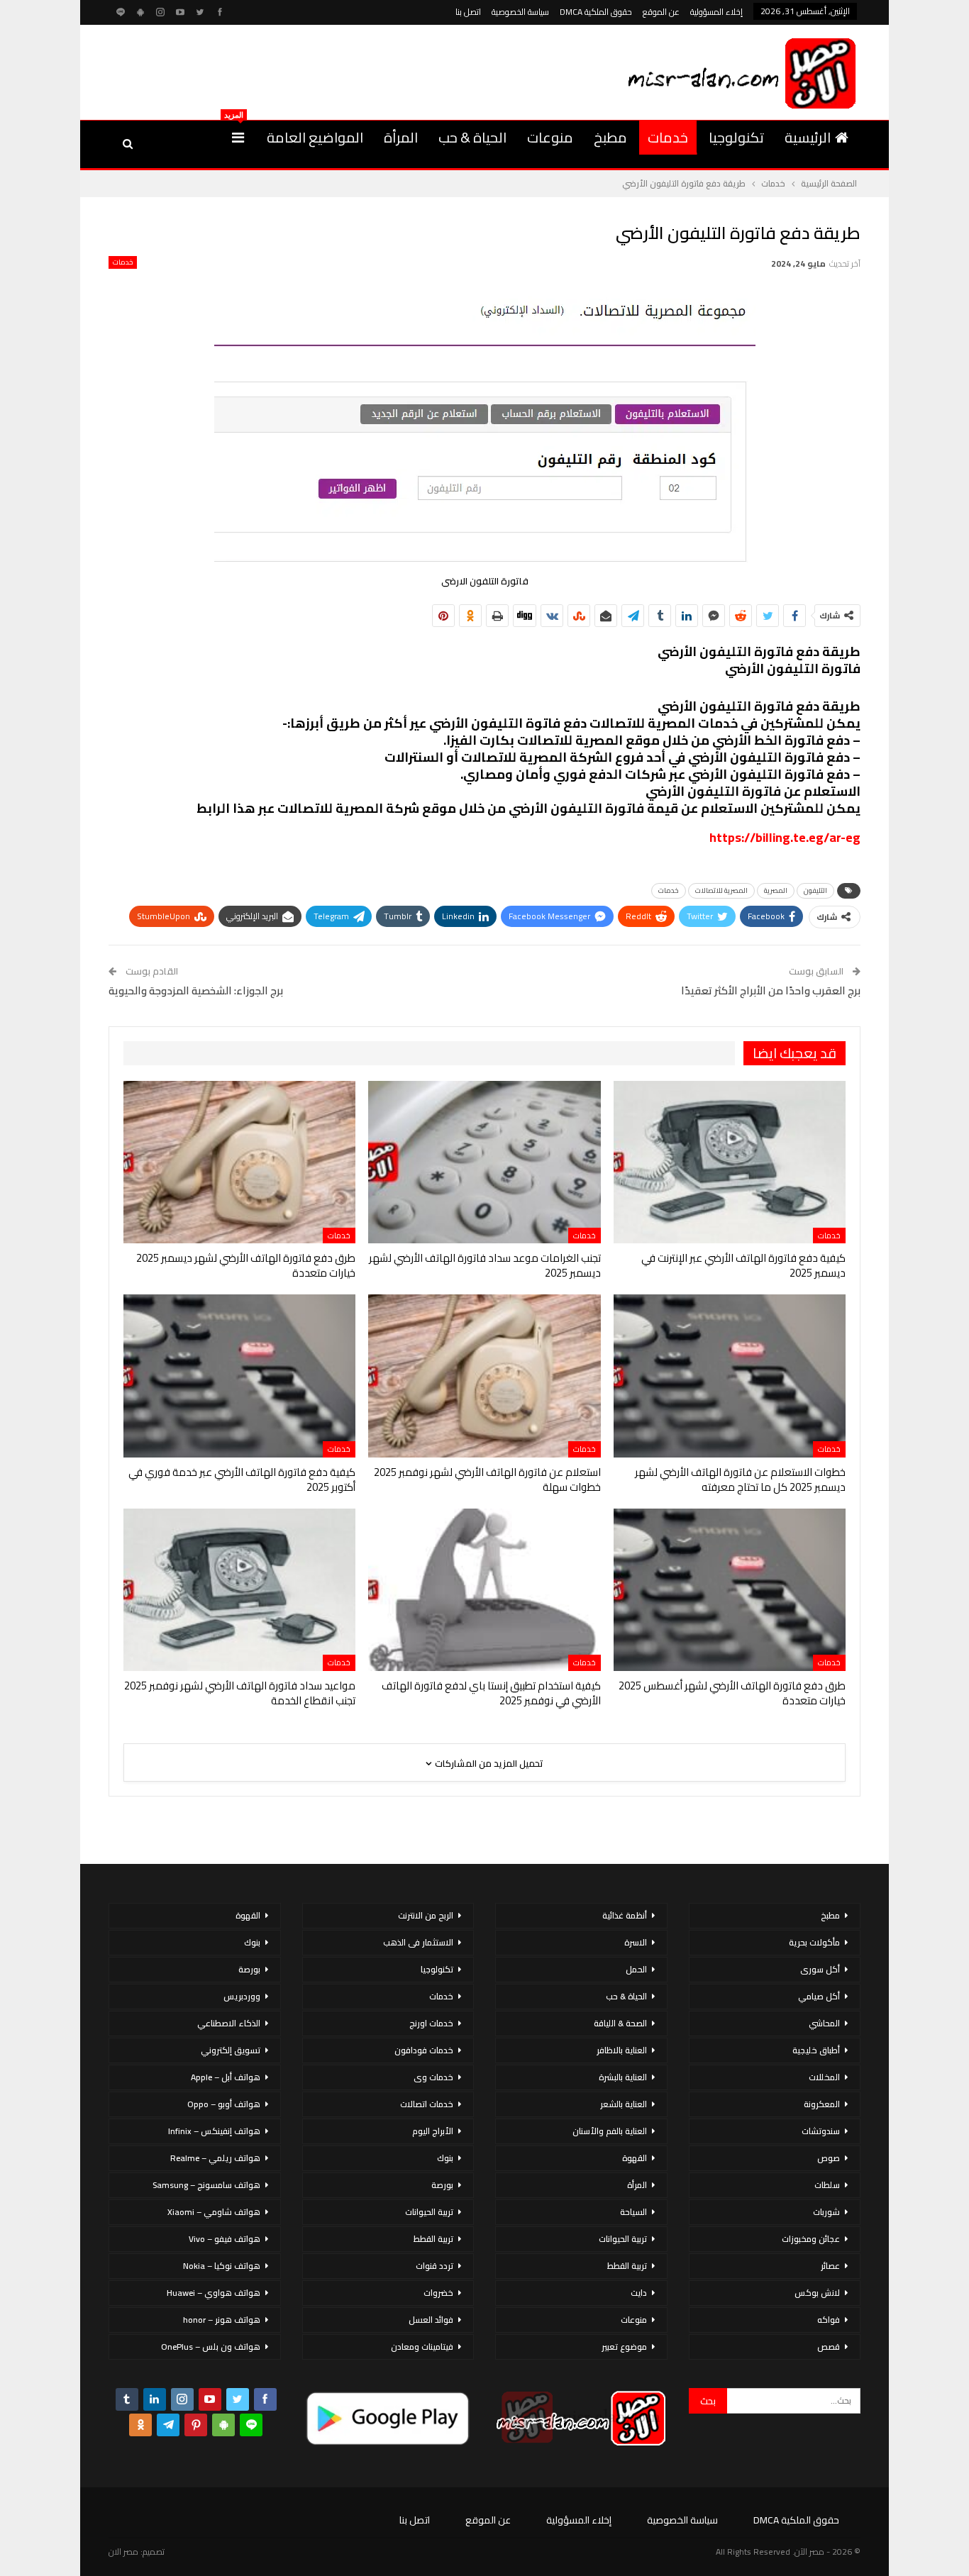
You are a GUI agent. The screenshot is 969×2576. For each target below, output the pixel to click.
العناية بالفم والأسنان (610, 2131)
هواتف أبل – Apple (226, 2077)
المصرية (776, 890)
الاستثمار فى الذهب (418, 1942)
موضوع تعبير (624, 2347)
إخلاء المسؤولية (716, 12)
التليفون (815, 890)
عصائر (830, 2266)
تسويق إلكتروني (231, 2050)
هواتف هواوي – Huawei (214, 2293)
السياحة (633, 2212)
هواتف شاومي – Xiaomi (214, 2212)
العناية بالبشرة (623, 2077)
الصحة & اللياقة (620, 2023)
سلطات (827, 2185)
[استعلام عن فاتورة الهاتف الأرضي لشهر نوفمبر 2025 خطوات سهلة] (484, 1376)
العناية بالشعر (624, 2104)
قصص (829, 2347)
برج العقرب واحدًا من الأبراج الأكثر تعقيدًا (771, 990)
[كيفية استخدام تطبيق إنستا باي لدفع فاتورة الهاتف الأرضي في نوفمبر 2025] (484, 1590)
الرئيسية (808, 137)
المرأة (401, 137)
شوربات (826, 2212)
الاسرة (636, 1942)
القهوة (635, 2158)
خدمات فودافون (424, 2050)
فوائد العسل (431, 2320)
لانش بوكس (817, 2293)
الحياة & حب (472, 137)
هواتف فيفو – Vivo (225, 2239)
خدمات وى (433, 2077)
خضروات (438, 2293)
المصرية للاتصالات (721, 890)
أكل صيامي (819, 1996)
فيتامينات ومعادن (422, 2347)
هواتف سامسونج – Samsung (206, 2185)
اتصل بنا (468, 12)
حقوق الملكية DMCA (596, 12)
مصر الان (123, 2552)
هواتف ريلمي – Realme (215, 2158)
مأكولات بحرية (814, 1942)
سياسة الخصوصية (520, 12)
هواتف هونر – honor (222, 2320)
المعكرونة (822, 2104)
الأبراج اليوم (433, 2131)
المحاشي (824, 2023)
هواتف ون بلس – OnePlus (211, 2347)
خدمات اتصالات (427, 2104)
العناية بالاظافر (622, 2050)
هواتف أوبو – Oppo (224, 2104)
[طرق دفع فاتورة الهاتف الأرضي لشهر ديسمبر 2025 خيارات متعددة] (239, 1162)
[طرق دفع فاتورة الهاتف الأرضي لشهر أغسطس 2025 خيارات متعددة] (730, 1590)
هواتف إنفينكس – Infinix (214, 2131)
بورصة (442, 2185)
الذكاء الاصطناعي (229, 2023)
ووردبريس (242, 1996)
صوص (829, 2158)
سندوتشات (821, 2131)
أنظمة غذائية (625, 1915)
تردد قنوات (434, 2266)
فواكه (829, 2320)
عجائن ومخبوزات (811, 2239)
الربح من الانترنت (426, 1915)
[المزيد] (238, 138)
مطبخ (610, 137)
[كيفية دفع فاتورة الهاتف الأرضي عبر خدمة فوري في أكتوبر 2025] (239, 1376)
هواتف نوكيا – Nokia (222, 2266)
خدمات (668, 137)
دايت (639, 2293)
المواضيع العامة (315, 137)
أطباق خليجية (816, 2050)
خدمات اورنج (431, 2023)
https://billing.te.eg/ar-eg (785, 837)
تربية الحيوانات (623, 2239)
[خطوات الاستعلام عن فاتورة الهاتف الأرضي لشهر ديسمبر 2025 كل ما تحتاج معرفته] (730, 1376)
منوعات (550, 137)
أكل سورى (820, 1969)
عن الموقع (661, 12)
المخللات (824, 2077)
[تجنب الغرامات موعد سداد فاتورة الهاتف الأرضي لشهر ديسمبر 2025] (484, 1162)
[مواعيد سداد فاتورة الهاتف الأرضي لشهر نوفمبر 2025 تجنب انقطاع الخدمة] (239, 1590)
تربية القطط (627, 2266)
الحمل (636, 1969)
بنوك (445, 2158)
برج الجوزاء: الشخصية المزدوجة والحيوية (196, 990)
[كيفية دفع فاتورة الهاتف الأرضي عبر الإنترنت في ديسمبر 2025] (730, 1162)
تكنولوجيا (736, 137)
